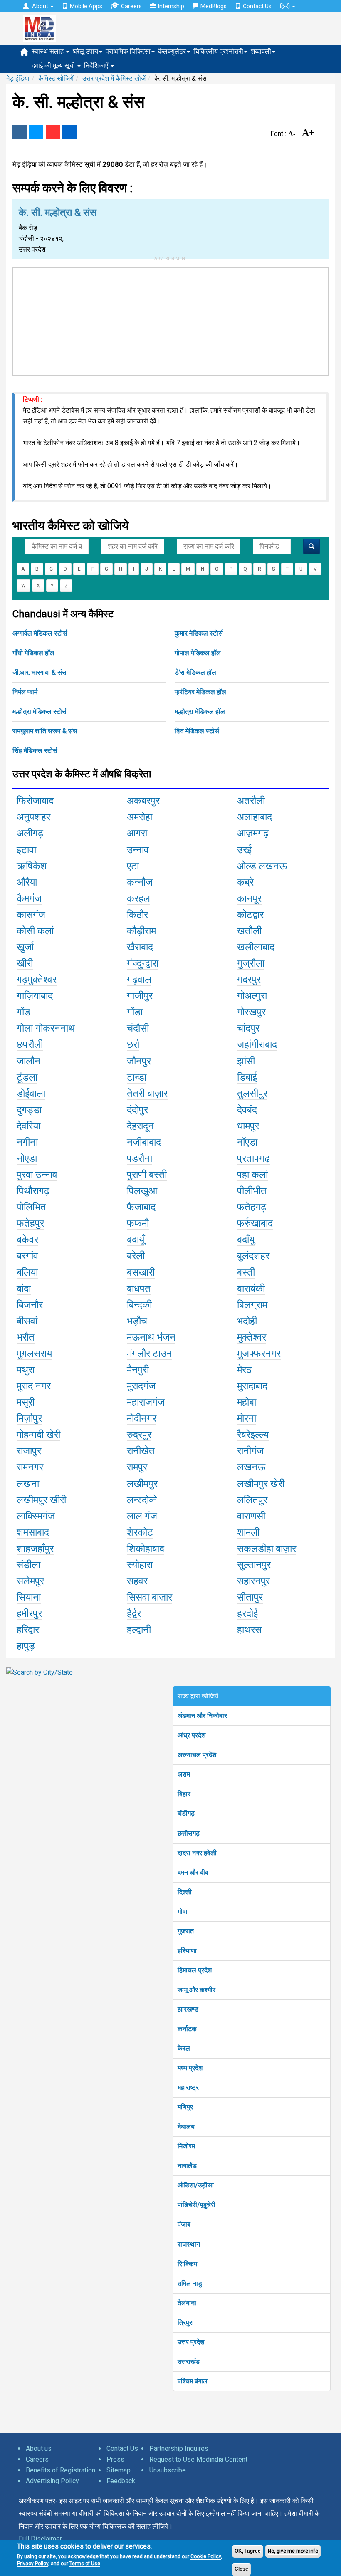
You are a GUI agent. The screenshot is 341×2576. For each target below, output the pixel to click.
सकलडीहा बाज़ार (267, 1549)
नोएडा (27, 1158)
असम (184, 1774)
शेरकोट (140, 1532)
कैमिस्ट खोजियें (56, 78)
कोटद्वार (250, 915)
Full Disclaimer (40, 2539)
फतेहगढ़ (252, 1207)
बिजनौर (30, 1305)
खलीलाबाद (256, 947)
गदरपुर (249, 980)
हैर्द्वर (134, 1613)
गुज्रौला (251, 963)
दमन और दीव (193, 1872)
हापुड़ (26, 1646)
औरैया (27, 882)
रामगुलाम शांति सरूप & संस (45, 731)
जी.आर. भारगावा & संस (40, 672)
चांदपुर (248, 1028)
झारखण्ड (188, 2009)
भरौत (26, 1337)
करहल (138, 898)
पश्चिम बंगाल (193, 2381)
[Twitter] (36, 132)
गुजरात (186, 1931)
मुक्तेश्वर (252, 1337)
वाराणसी (251, 1516)
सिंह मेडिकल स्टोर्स (35, 751)
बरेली (136, 1256)
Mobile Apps (86, 6)
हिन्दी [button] (285, 6)
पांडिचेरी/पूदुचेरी (196, 2205)
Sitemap (119, 2470)
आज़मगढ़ (253, 833)
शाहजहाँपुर (35, 1549)
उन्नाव (138, 850)
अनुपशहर (33, 817)
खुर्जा (25, 947)
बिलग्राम (252, 1305)
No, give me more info (293, 2551)
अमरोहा (140, 817)
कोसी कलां (35, 931)
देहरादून (140, 1126)
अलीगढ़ (30, 833)
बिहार (184, 1794)
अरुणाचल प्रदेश (197, 1755)
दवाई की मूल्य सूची (54, 66)
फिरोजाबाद (35, 801)
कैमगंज (29, 898)
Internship (171, 6)
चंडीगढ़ (186, 1813)
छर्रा (133, 1044)
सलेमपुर (30, 1581)
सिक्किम (187, 2264)
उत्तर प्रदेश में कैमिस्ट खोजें (114, 78)
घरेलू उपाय (85, 51)
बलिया (27, 1272)
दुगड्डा (29, 1110)
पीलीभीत (252, 1191)
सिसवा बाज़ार (149, 1597)
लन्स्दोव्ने (142, 1500)
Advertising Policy (52, 2481)
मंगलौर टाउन (149, 1354)
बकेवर (27, 1240)
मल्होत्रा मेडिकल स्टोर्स (40, 711)
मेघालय (186, 2127)
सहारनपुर (253, 1581)
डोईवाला (31, 1094)
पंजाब (184, 2224)
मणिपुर (185, 2107)
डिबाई (247, 1077)
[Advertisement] (170, 320)
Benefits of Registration (61, 2470)
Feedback (121, 2481)
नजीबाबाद (144, 1142)
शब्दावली (261, 51)
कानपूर (249, 898)
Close (241, 2569)
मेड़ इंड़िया (18, 78)
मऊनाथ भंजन (151, 1337)
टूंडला (27, 1077)
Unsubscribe (168, 2470)
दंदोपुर (137, 1110)
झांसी (246, 1061)
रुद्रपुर (139, 1435)
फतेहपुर (30, 1223)
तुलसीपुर (252, 1094)
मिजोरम (186, 2146)
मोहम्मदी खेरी (38, 1435)
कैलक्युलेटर (172, 51)
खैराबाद (140, 947)
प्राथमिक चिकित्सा (128, 51)
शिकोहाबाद (146, 1549)
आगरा (137, 833)
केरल (184, 2048)
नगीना (27, 1142)
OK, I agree (248, 2551)
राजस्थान (189, 2244)
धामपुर (248, 1126)
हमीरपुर (29, 1613)
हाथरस (249, 1630)
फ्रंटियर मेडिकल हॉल (200, 692)
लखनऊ (251, 1467)
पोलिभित (31, 1207)
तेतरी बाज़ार (147, 1094)
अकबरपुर (143, 801)
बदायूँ (136, 1240)
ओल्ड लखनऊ (262, 866)
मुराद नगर (34, 1386)
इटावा (26, 850)
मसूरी (26, 1402)
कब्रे (245, 882)
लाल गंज (142, 1516)
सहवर (137, 1581)
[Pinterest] (53, 132)
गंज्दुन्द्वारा (143, 963)
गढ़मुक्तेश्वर (37, 980)
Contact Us (257, 6)
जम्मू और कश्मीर (196, 1990)
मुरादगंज (141, 1386)
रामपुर (137, 1467)
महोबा (247, 1402)
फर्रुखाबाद (255, 1223)
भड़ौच (137, 1321)
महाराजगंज (146, 1402)
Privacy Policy (33, 2564)
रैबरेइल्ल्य (253, 1435)
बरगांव (27, 1256)
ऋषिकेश (32, 866)
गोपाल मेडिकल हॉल (198, 653)
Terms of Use (85, 2564)
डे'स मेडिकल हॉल (195, 672)
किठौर (137, 915)
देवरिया (28, 1126)
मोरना (247, 1418)
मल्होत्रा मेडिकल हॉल (200, 711)
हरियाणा (187, 1951)
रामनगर (30, 1467)
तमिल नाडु (190, 2283)
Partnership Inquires (179, 2449)
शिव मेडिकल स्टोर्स (197, 731)
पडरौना (140, 1158)
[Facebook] (20, 132)
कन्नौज (140, 882)
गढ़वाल (139, 980)
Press (115, 2459)
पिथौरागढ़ (33, 1191)
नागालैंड (187, 2166)
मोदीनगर (142, 1418)
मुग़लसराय (34, 1354)
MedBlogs (214, 6)
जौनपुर (139, 1061)
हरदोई (247, 1613)
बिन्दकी (139, 1305)
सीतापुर (250, 1597)
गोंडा (135, 1012)
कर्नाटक (187, 2029)
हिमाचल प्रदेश (195, 1970)
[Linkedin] (69, 132)
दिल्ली (185, 1892)
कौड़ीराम (141, 931)
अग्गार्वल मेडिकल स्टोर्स (40, 633)
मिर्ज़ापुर (29, 1418)
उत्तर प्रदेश (191, 2342)
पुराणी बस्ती (147, 1175)
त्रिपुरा (186, 2322)
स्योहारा (140, 1565)
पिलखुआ (142, 1191)
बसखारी (141, 1272)
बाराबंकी (251, 1289)
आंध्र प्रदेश (192, 1735)
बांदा (24, 1289)
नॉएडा (247, 1142)
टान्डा (137, 1077)
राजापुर (29, 1451)
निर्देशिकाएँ (97, 66)
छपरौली (30, 1044)
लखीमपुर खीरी (41, 1500)
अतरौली (251, 801)
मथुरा (26, 1370)
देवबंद (247, 1110)
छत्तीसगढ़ (189, 1833)
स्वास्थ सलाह (48, 51)
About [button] (40, 6)
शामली (248, 1532)
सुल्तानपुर (254, 1565)
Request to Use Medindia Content (198, 2459)
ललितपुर (252, 1500)
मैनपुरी (138, 1370)
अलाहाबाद (255, 817)
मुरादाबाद (252, 1386)
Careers (131, 6)
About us (39, 2449)
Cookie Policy (206, 2556)
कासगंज (31, 915)
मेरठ (244, 1370)
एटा (133, 866)
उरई (244, 850)
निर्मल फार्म (25, 692)
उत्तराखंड (189, 2362)
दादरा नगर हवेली (197, 1853)
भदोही (247, 1321)
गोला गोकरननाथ (46, 1028)
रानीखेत (141, 1451)
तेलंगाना (187, 2303)
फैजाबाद (141, 1207)
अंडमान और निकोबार (202, 1716)
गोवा (183, 1912)
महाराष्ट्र (188, 2087)
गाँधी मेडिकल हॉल (33, 653)
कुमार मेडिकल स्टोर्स (199, 633)
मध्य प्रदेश (190, 2068)
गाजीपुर (140, 996)
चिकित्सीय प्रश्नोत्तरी (218, 51)
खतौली (249, 931)
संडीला (28, 1565)
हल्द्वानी (139, 1630)
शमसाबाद (33, 1532)
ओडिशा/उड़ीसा (196, 2185)
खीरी (25, 963)
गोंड (23, 1012)
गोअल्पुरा (252, 996)
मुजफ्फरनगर (259, 1354)
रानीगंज (250, 1451)
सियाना (29, 1597)
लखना (28, 1484)
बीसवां (27, 1321)
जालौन (28, 1061)
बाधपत (139, 1289)
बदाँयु (246, 1240)
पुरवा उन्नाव (37, 1175)
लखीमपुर (142, 1484)
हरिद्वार (28, 1630)
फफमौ (138, 1223)
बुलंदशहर (253, 1256)
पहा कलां (252, 1175)
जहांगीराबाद (257, 1044)
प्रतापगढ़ (253, 1158)
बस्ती (246, 1272)
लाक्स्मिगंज (36, 1516)
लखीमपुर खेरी (261, 1484)
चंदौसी (138, 1028)
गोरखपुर (251, 1012)
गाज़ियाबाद (35, 996)
